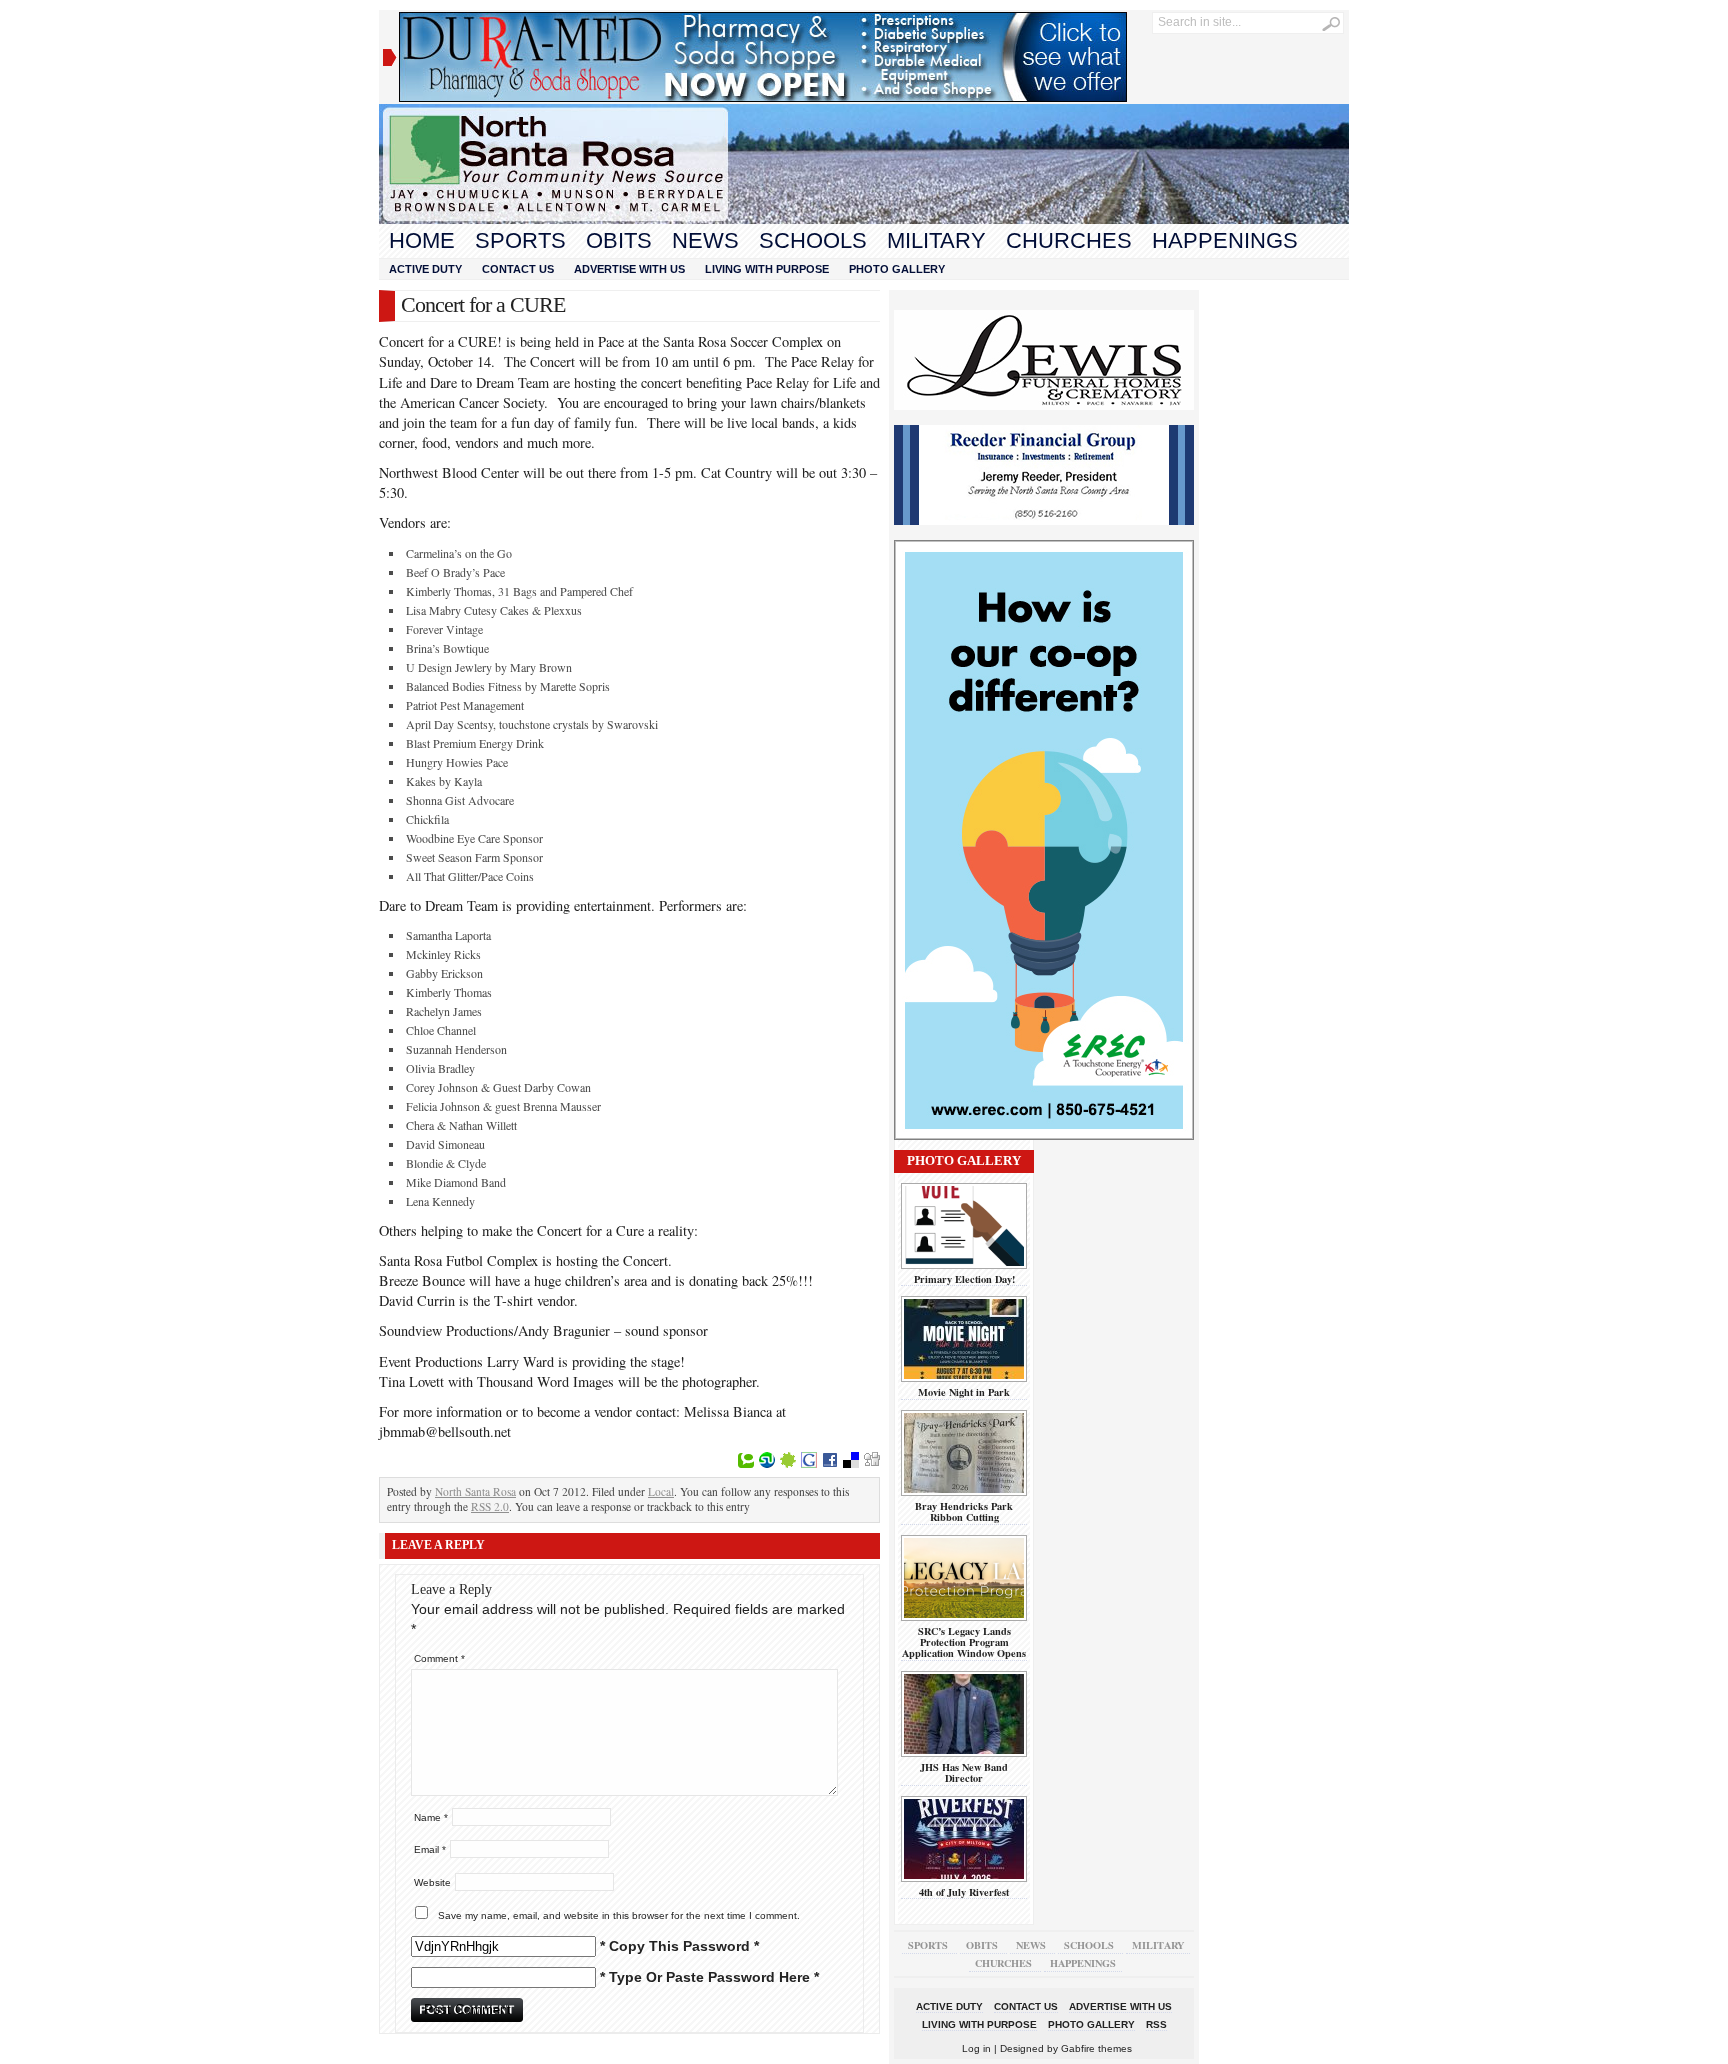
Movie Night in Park (964, 1392)
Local (661, 1491)
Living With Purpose (767, 269)
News (705, 240)
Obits (619, 240)
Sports (520, 240)
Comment (439, 1658)
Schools (813, 240)
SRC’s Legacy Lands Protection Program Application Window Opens (964, 1642)
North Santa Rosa (475, 1491)
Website (432, 1882)
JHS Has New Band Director (964, 1772)
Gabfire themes (1096, 2048)
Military (936, 240)
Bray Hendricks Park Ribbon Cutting (964, 1511)
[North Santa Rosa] (864, 219)
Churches (1069, 240)
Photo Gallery (897, 269)
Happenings (1225, 240)
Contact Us (518, 269)
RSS (1156, 2024)
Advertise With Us (629, 269)
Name (431, 1817)
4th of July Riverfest (964, 1892)
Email (430, 1849)
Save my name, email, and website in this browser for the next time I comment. (619, 1915)
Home (422, 240)
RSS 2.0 (490, 1506)
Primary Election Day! (964, 1279)
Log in (976, 2048)
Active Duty (425, 269)
